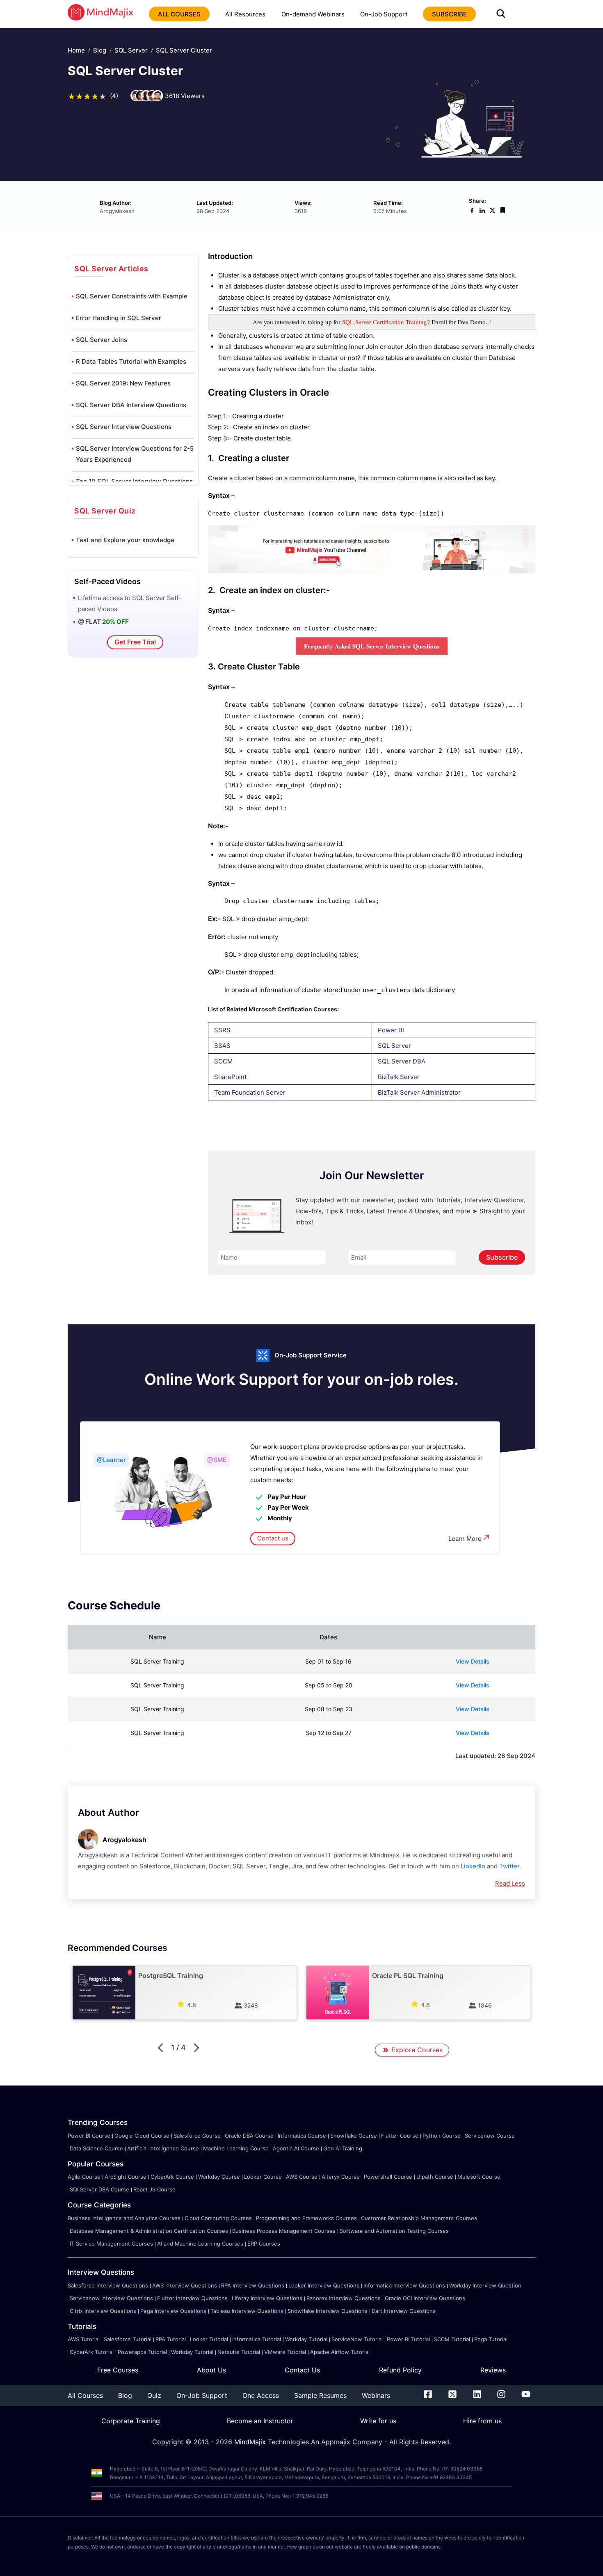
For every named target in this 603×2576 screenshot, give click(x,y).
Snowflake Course (354, 2136)
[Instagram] (501, 2396)
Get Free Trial (135, 642)
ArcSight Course (126, 2177)
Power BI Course (89, 2136)
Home (76, 50)
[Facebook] (428, 2396)
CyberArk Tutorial (92, 2352)
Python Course (442, 2136)
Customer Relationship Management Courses (419, 2218)
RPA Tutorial (171, 2339)
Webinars (376, 2395)
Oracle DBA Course (249, 2136)
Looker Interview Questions (324, 2285)
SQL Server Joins (102, 340)
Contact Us (302, 2370)
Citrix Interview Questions (103, 2311)
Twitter (509, 1866)
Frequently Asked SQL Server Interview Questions (372, 646)
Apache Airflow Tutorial (340, 2352)
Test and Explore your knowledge (125, 540)
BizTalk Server (399, 1077)
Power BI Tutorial (408, 2339)
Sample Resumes (320, 2395)
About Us (211, 2370)
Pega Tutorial (491, 2339)
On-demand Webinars (313, 14)
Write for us (378, 2421)
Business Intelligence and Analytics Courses (124, 2218)
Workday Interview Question (485, 2285)
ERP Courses (264, 2244)
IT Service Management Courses (111, 2244)
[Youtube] (526, 2396)
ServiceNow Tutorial (357, 2339)
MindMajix (251, 2442)
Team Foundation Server (250, 1092)
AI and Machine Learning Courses (200, 2244)
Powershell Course (388, 2177)
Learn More (465, 1539)
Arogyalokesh (124, 1840)
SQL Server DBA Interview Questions (131, 405)
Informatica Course (302, 2136)
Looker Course (263, 2177)
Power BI (391, 1030)
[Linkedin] (477, 2396)
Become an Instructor (260, 2421)
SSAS (222, 1046)
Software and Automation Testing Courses (394, 2231)
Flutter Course (400, 2136)
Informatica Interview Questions (404, 2285)
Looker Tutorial (209, 2339)
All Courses (85, 2395)
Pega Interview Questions (173, 2311)
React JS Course (154, 2189)
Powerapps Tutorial (142, 2352)
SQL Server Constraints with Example (132, 296)
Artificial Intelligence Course (163, 2148)
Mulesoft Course (479, 2177)
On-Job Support (384, 14)
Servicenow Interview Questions (111, 2298)
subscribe (449, 14)
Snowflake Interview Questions (328, 2311)
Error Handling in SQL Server (119, 318)
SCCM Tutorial (452, 2339)
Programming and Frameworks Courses (306, 2218)
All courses (179, 14)
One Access (261, 2395)
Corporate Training (131, 2421)
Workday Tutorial (306, 2339)
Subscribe (502, 1257)
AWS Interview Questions (185, 2285)
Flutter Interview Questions (192, 2298)
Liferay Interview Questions (267, 2298)
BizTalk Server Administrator (419, 1092)
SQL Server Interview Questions (124, 427)
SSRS (222, 1030)
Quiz (154, 2395)
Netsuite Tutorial (239, 2352)
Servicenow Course (490, 2136)
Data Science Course (96, 2148)
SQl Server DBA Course (99, 2189)
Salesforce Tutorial (128, 2339)
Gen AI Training (343, 2148)
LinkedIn (473, 1866)
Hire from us (482, 2421)
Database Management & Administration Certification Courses (149, 2231)
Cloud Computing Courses (218, 2218)
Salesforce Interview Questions (108, 2285)
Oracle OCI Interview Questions (425, 2298)
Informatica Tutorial (257, 2339)
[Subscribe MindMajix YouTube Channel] (372, 571)
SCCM (223, 1061)
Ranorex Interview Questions (344, 2298)
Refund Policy (400, 2370)
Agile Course (84, 2177)
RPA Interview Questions (253, 2285)
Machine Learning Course (236, 2148)
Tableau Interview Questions (247, 2311)
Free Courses (118, 2370)
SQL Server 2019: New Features (123, 383)
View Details (473, 1661)
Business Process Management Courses (284, 2231)
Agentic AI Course (296, 2148)
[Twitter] (452, 2396)
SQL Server (131, 50)
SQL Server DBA (402, 1061)
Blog (100, 50)
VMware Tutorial (285, 2352)
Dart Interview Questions (404, 2311)
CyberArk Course (172, 2177)
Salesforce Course (197, 2136)
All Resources (245, 14)
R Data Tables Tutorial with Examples (131, 361)
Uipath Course (435, 2177)
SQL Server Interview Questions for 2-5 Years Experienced (135, 454)
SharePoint (230, 1077)
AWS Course (302, 2177)
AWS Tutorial (84, 2339)
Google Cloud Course (142, 2136)
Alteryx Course (341, 2177)
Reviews (493, 2370)
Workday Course (219, 2177)
